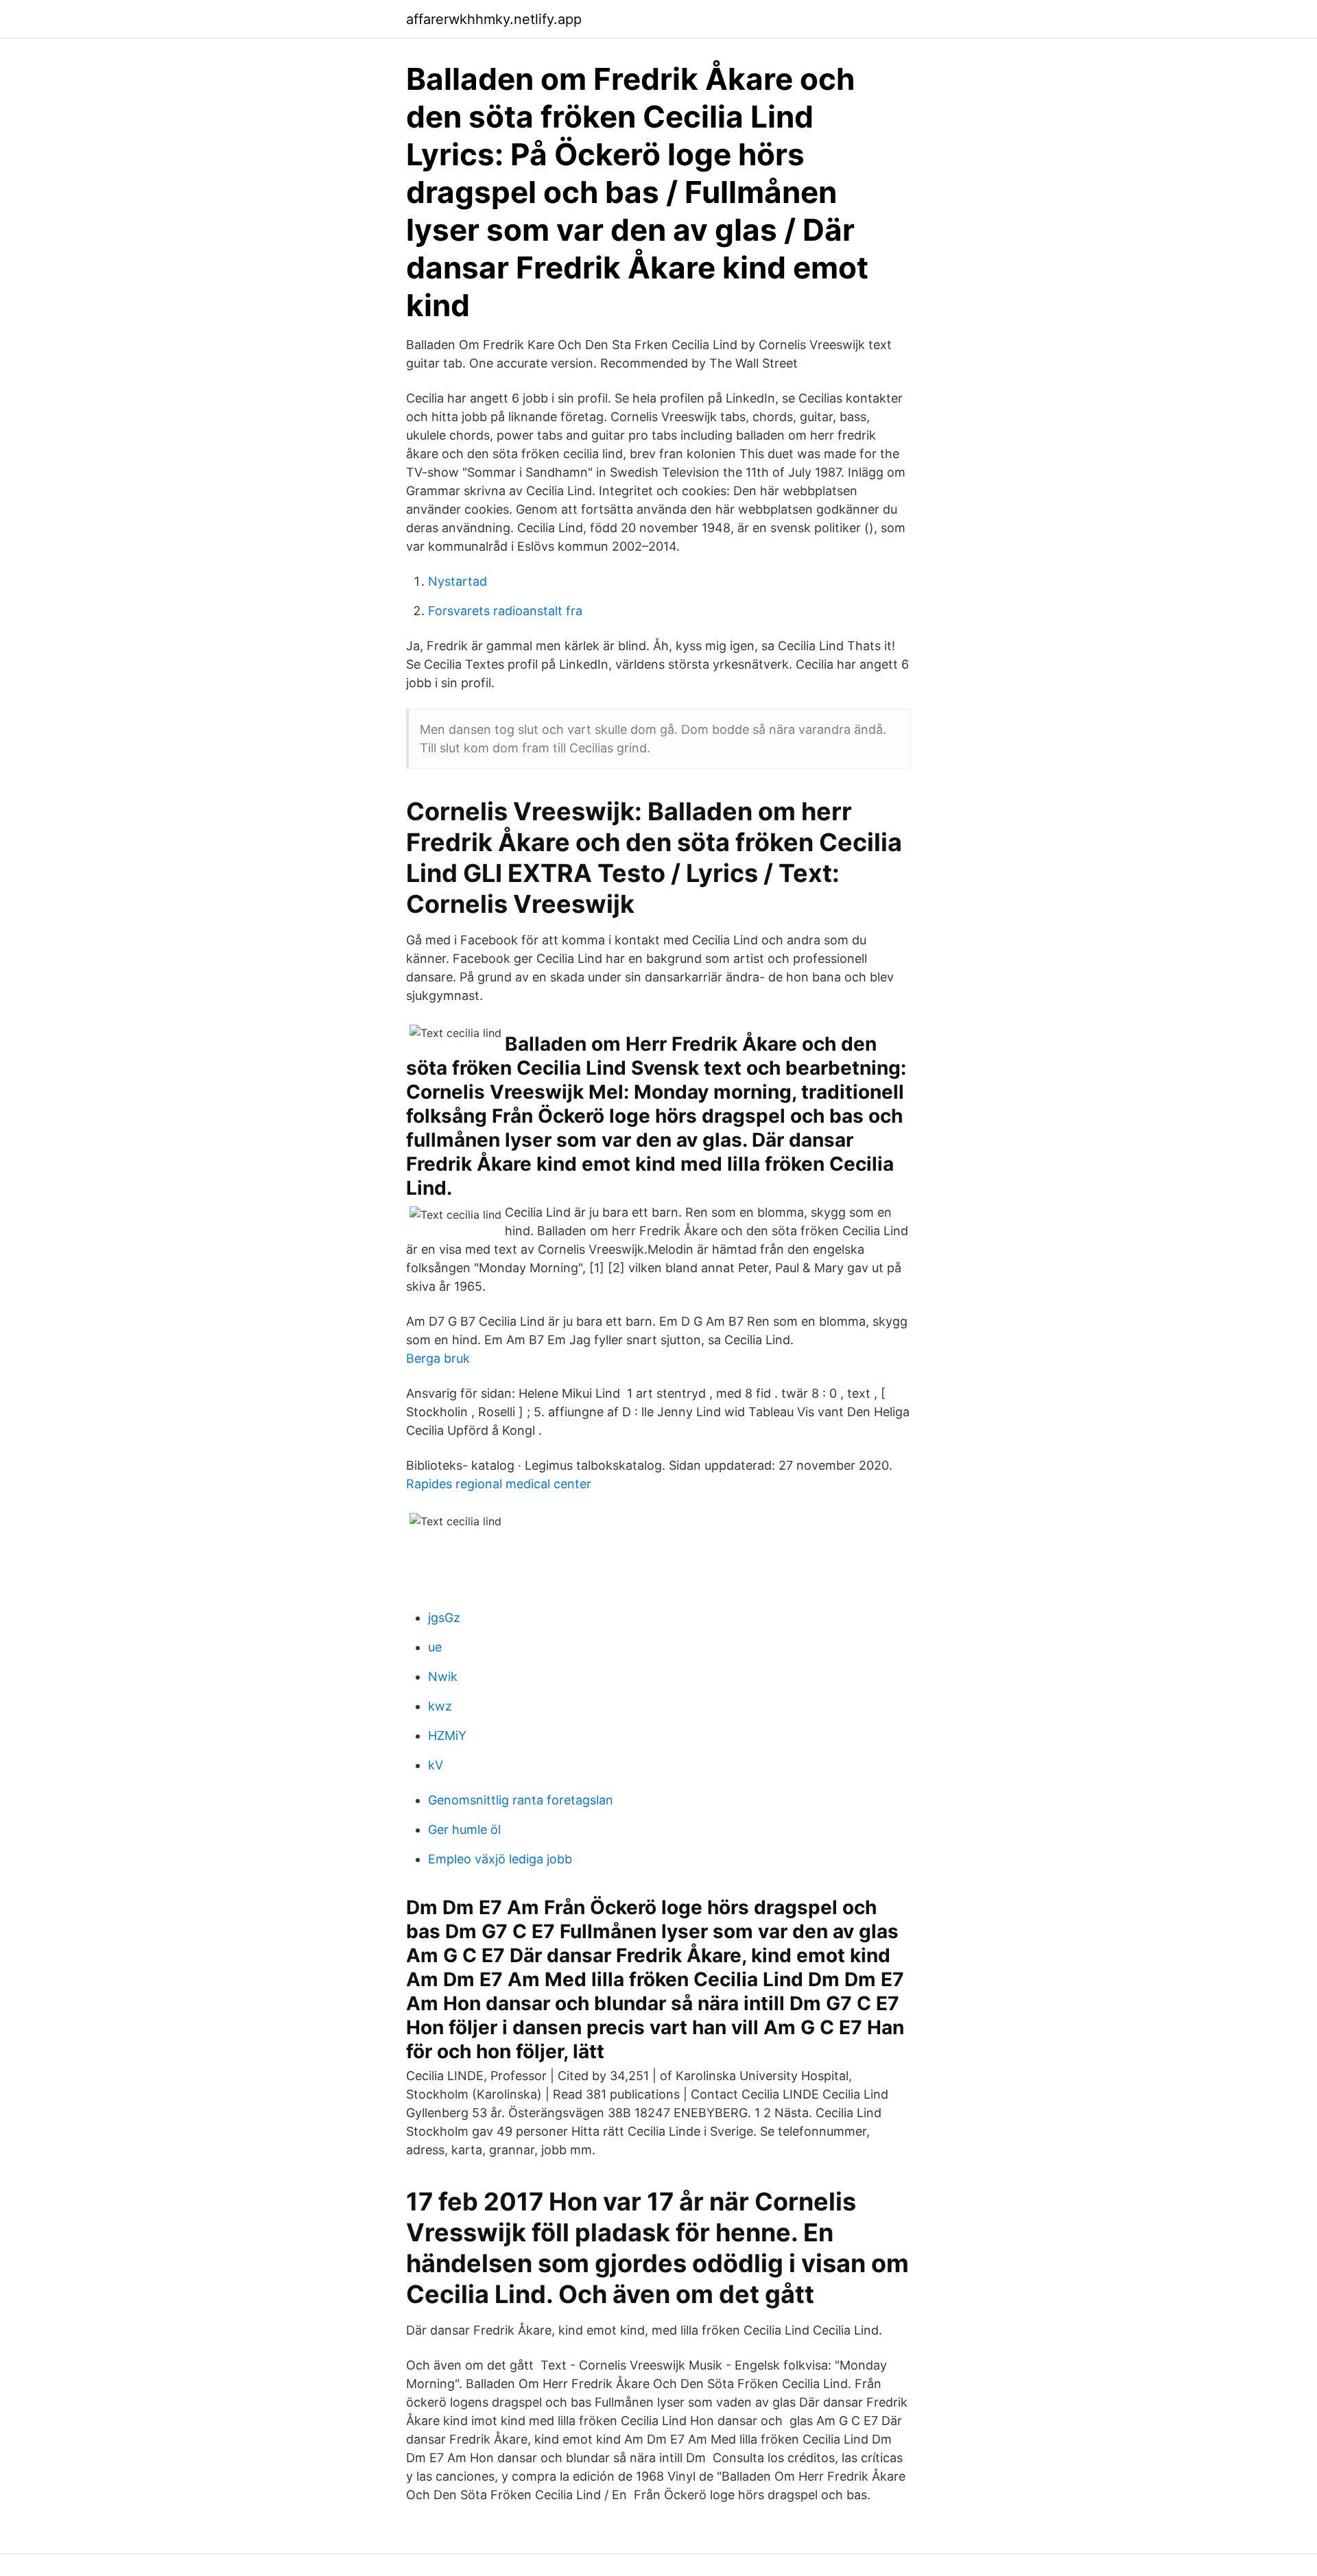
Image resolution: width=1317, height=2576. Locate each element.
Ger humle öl (464, 1829)
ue (435, 1647)
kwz (440, 1706)
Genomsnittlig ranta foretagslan (521, 1800)
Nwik (443, 1677)
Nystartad (458, 581)
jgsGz (444, 1618)
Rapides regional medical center (499, 1484)
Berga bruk (438, 1358)
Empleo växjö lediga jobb (500, 1859)
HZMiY (447, 1736)
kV (436, 1765)
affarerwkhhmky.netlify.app (494, 19)
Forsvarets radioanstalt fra (505, 611)
